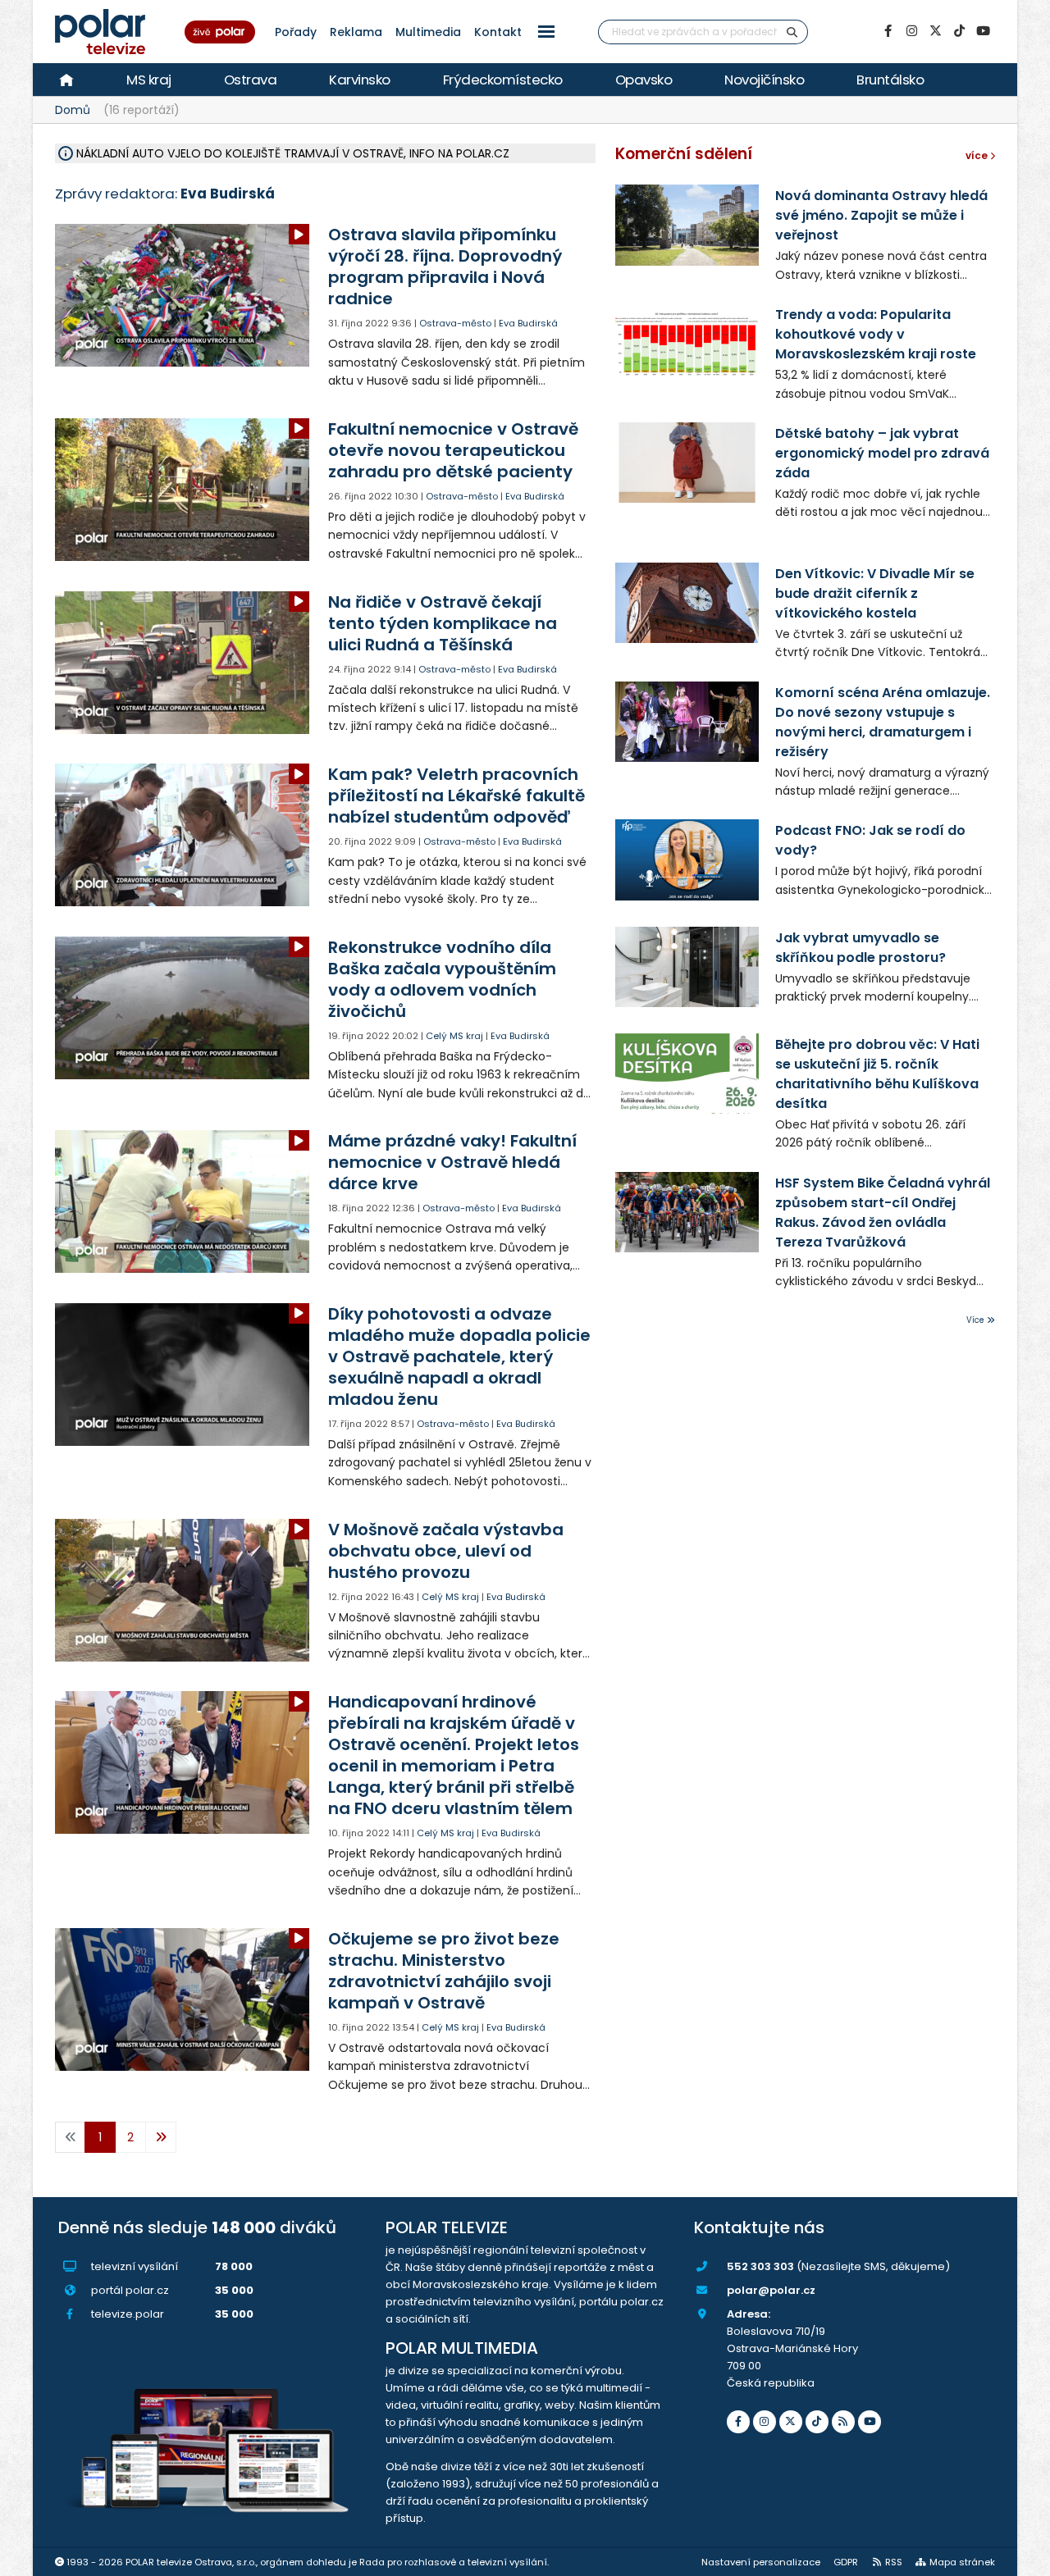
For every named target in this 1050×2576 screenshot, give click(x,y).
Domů (73, 110)
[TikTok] (959, 31)
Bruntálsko (890, 80)
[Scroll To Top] (1021, 2558)
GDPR (846, 2562)
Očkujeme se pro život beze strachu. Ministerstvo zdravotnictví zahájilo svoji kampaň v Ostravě (444, 1971)
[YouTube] (983, 31)
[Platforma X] (935, 31)
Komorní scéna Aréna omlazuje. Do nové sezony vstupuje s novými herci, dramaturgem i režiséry (883, 722)
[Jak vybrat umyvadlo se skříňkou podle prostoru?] (687, 967)
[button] (546, 32)
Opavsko (644, 80)
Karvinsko (360, 80)
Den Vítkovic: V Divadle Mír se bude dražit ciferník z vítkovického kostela (875, 593)
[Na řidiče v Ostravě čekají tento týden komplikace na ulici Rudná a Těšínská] (183, 663)
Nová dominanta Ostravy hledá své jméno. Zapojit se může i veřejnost (881, 215)
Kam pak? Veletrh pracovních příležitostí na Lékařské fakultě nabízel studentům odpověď (457, 796)
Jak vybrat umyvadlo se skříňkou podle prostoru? (861, 948)
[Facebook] (888, 31)
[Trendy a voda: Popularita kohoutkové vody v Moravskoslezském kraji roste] (687, 344)
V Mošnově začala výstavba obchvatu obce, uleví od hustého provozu (446, 1551)
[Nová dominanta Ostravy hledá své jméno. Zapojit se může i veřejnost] (687, 225)
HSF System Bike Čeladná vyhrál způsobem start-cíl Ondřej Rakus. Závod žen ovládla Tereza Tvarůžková (883, 1213)
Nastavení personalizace (761, 2562)
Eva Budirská (528, 323)
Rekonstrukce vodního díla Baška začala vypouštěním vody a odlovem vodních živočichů (442, 979)
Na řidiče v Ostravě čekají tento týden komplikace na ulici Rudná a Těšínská (443, 623)
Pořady (296, 32)
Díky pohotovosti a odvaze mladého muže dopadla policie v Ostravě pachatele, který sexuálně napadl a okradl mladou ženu (459, 1356)
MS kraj (149, 80)
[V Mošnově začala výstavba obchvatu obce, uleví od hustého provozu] (183, 1590)
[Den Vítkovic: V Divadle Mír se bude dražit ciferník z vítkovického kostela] (687, 603)
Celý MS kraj (454, 1036)
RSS (894, 2562)
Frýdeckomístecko (503, 80)
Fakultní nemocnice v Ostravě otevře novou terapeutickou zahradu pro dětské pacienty (453, 450)
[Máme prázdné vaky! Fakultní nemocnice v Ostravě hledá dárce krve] (183, 1201)
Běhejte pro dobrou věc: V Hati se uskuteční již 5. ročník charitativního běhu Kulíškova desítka (877, 1074)
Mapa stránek (962, 2562)
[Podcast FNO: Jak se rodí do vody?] (687, 859)
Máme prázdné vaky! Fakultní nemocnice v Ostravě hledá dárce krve (452, 1162)
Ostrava (251, 80)
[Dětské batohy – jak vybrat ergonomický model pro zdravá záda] (687, 463)
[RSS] (843, 2422)
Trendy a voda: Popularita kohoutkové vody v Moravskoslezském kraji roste (876, 334)
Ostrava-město (455, 323)
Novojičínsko (764, 80)
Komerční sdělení (684, 154)
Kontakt (498, 32)
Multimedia (428, 32)
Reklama (356, 32)
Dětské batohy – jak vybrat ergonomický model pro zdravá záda (882, 453)
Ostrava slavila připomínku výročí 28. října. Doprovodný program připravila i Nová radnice (445, 267)
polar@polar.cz (771, 2290)
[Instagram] (911, 31)
